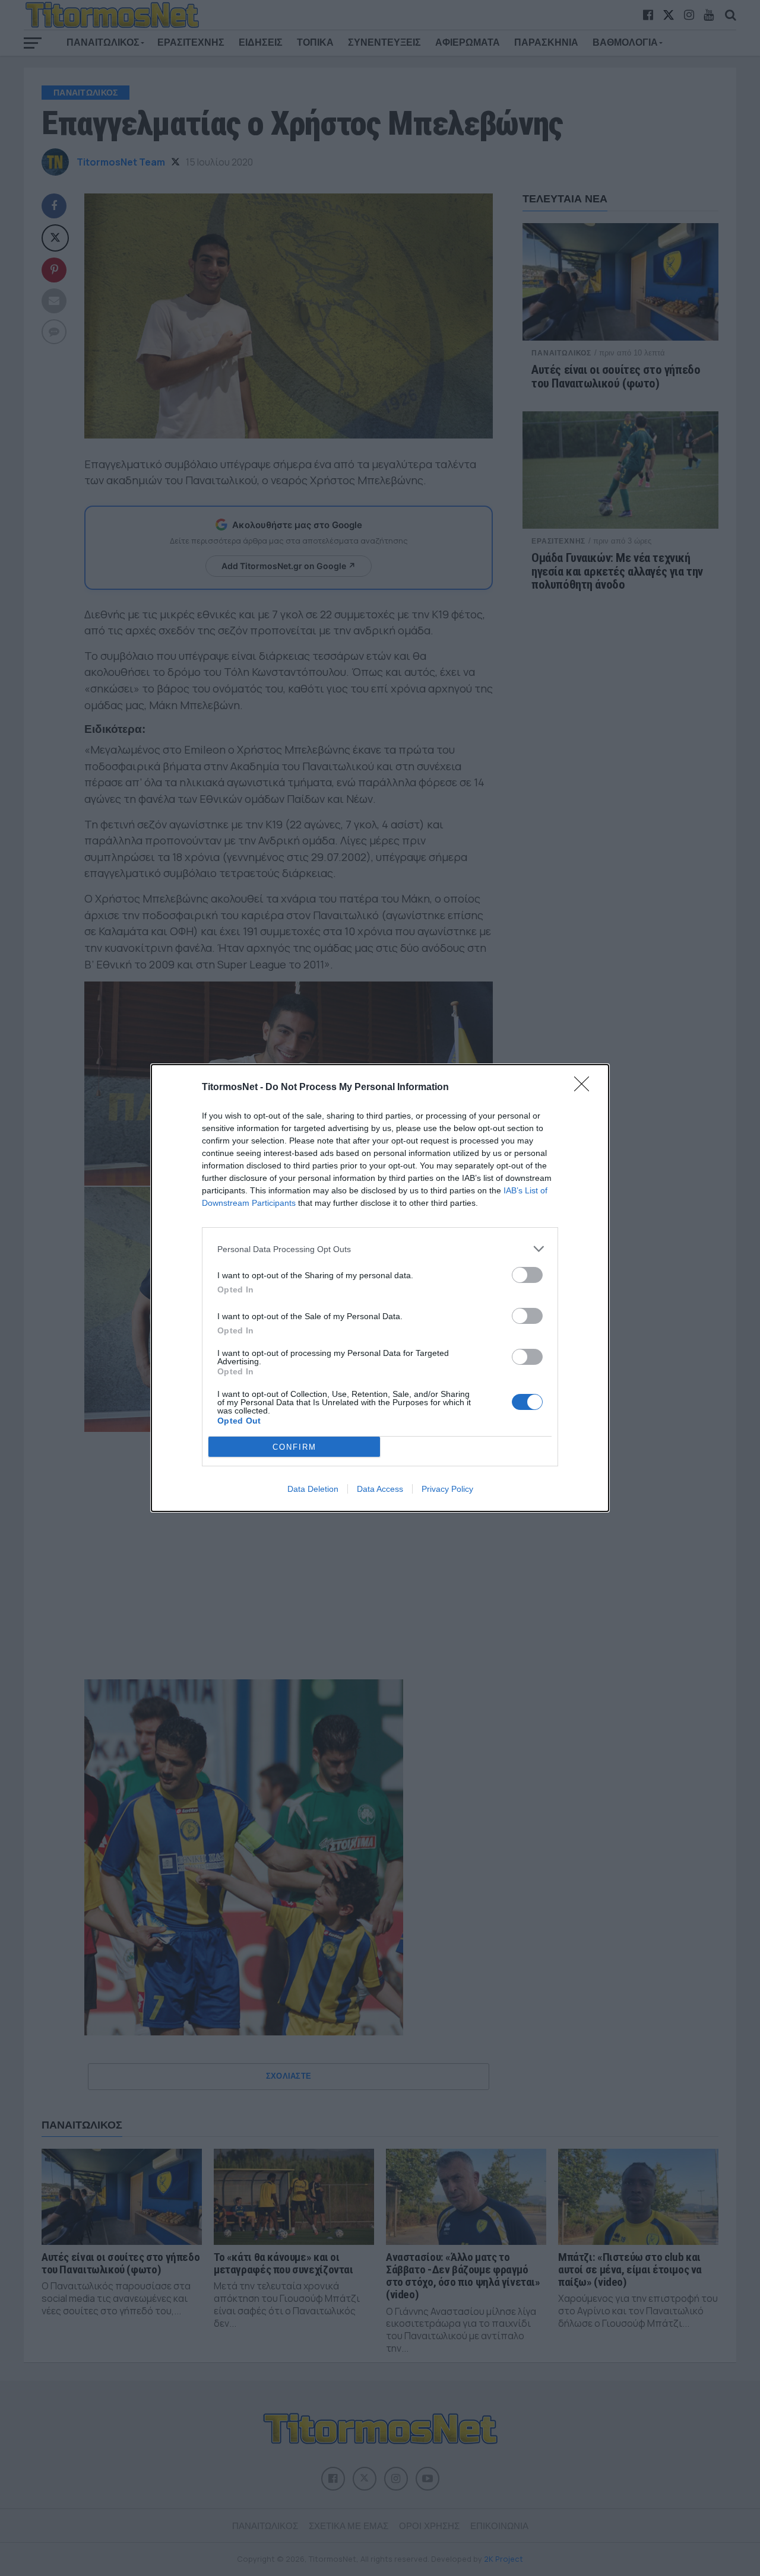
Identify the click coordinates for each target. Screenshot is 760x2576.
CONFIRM (294, 1447)
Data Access (380, 1489)
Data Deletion (313, 1489)
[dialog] (380, 1288)
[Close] (585, 1088)
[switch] (527, 1275)
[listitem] (380, 1249)
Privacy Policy (447, 1489)
